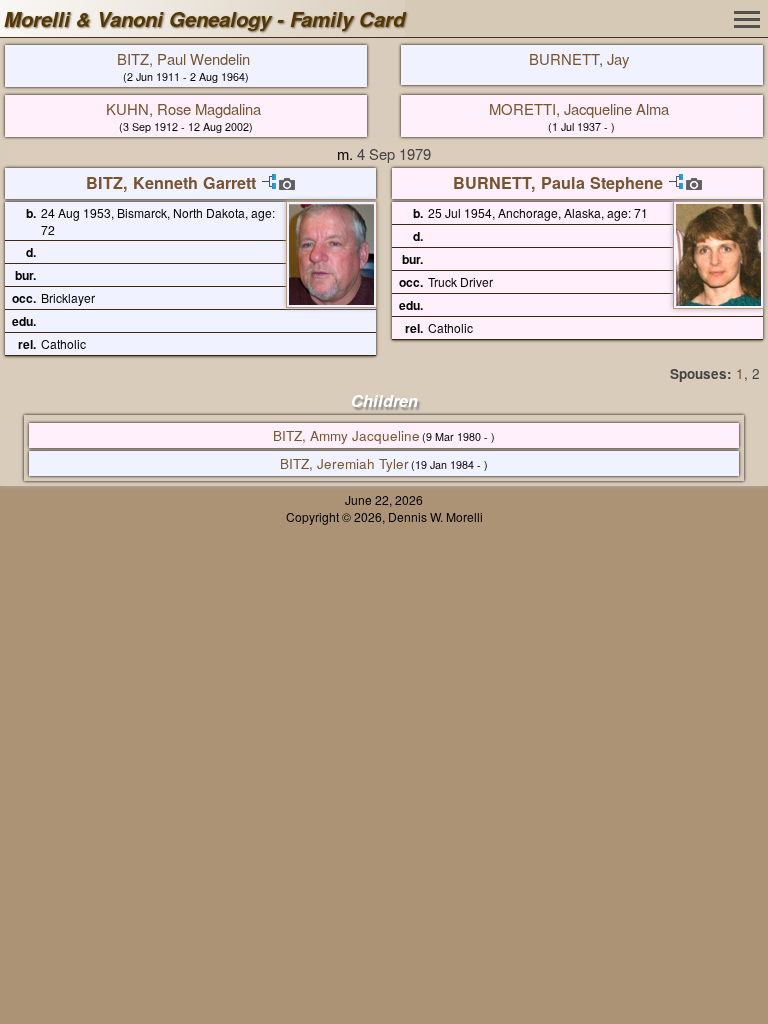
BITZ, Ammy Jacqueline (346, 435)
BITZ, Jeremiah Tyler (344, 463)
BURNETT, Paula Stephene (558, 182)
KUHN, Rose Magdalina (183, 108)
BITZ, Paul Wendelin (183, 58)
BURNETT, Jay (579, 58)
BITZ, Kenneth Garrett (171, 182)
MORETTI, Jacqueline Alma (579, 108)
